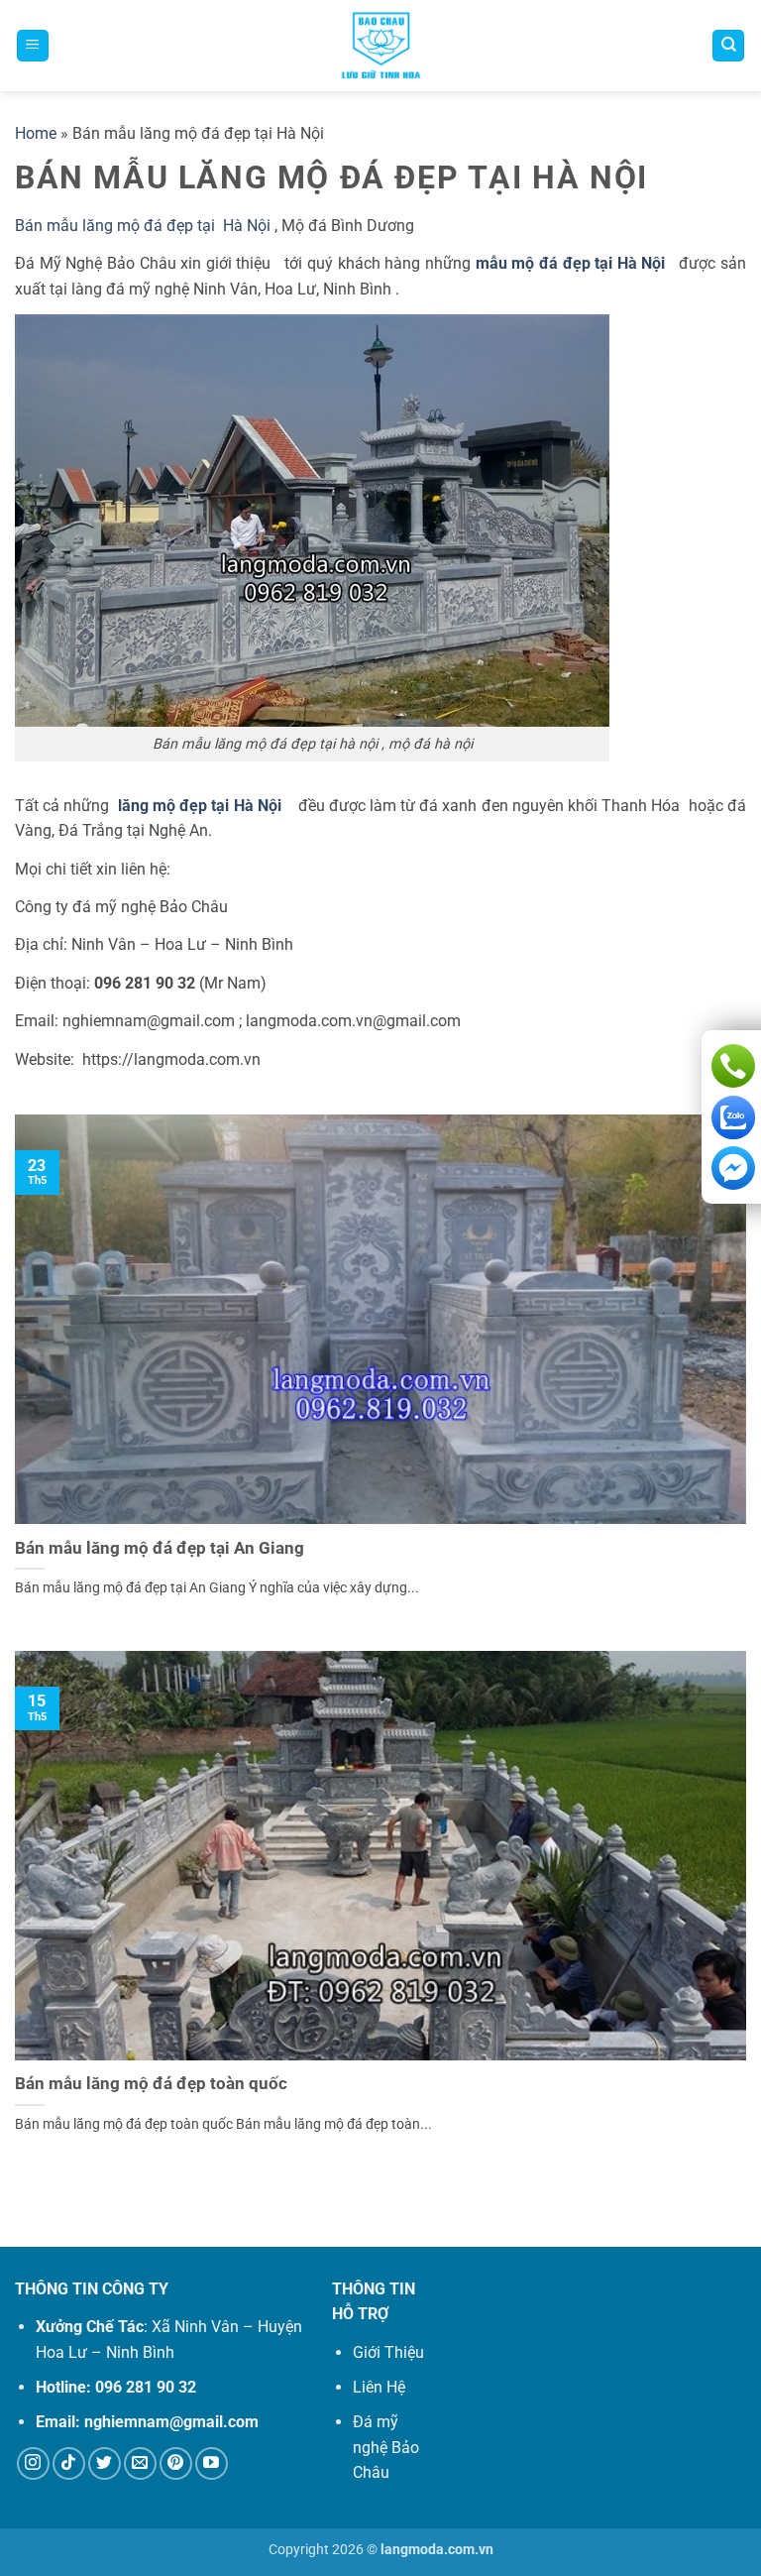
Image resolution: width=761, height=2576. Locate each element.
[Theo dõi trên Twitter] (105, 2463)
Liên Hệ (379, 2387)
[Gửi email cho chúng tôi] (140, 2463)
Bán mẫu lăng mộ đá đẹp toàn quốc (151, 2084)
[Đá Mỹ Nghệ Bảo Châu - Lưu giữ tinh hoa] (381, 46)
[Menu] (33, 46)
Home (36, 133)
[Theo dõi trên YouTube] (212, 2463)
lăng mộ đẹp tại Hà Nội (204, 806)
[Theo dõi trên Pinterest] (176, 2463)
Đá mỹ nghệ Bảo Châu (386, 2447)
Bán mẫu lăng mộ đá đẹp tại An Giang (160, 1548)
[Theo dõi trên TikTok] (69, 2463)
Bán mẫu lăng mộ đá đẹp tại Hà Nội (145, 226)
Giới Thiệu (388, 2352)
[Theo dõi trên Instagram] (33, 2463)
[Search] (728, 46)
